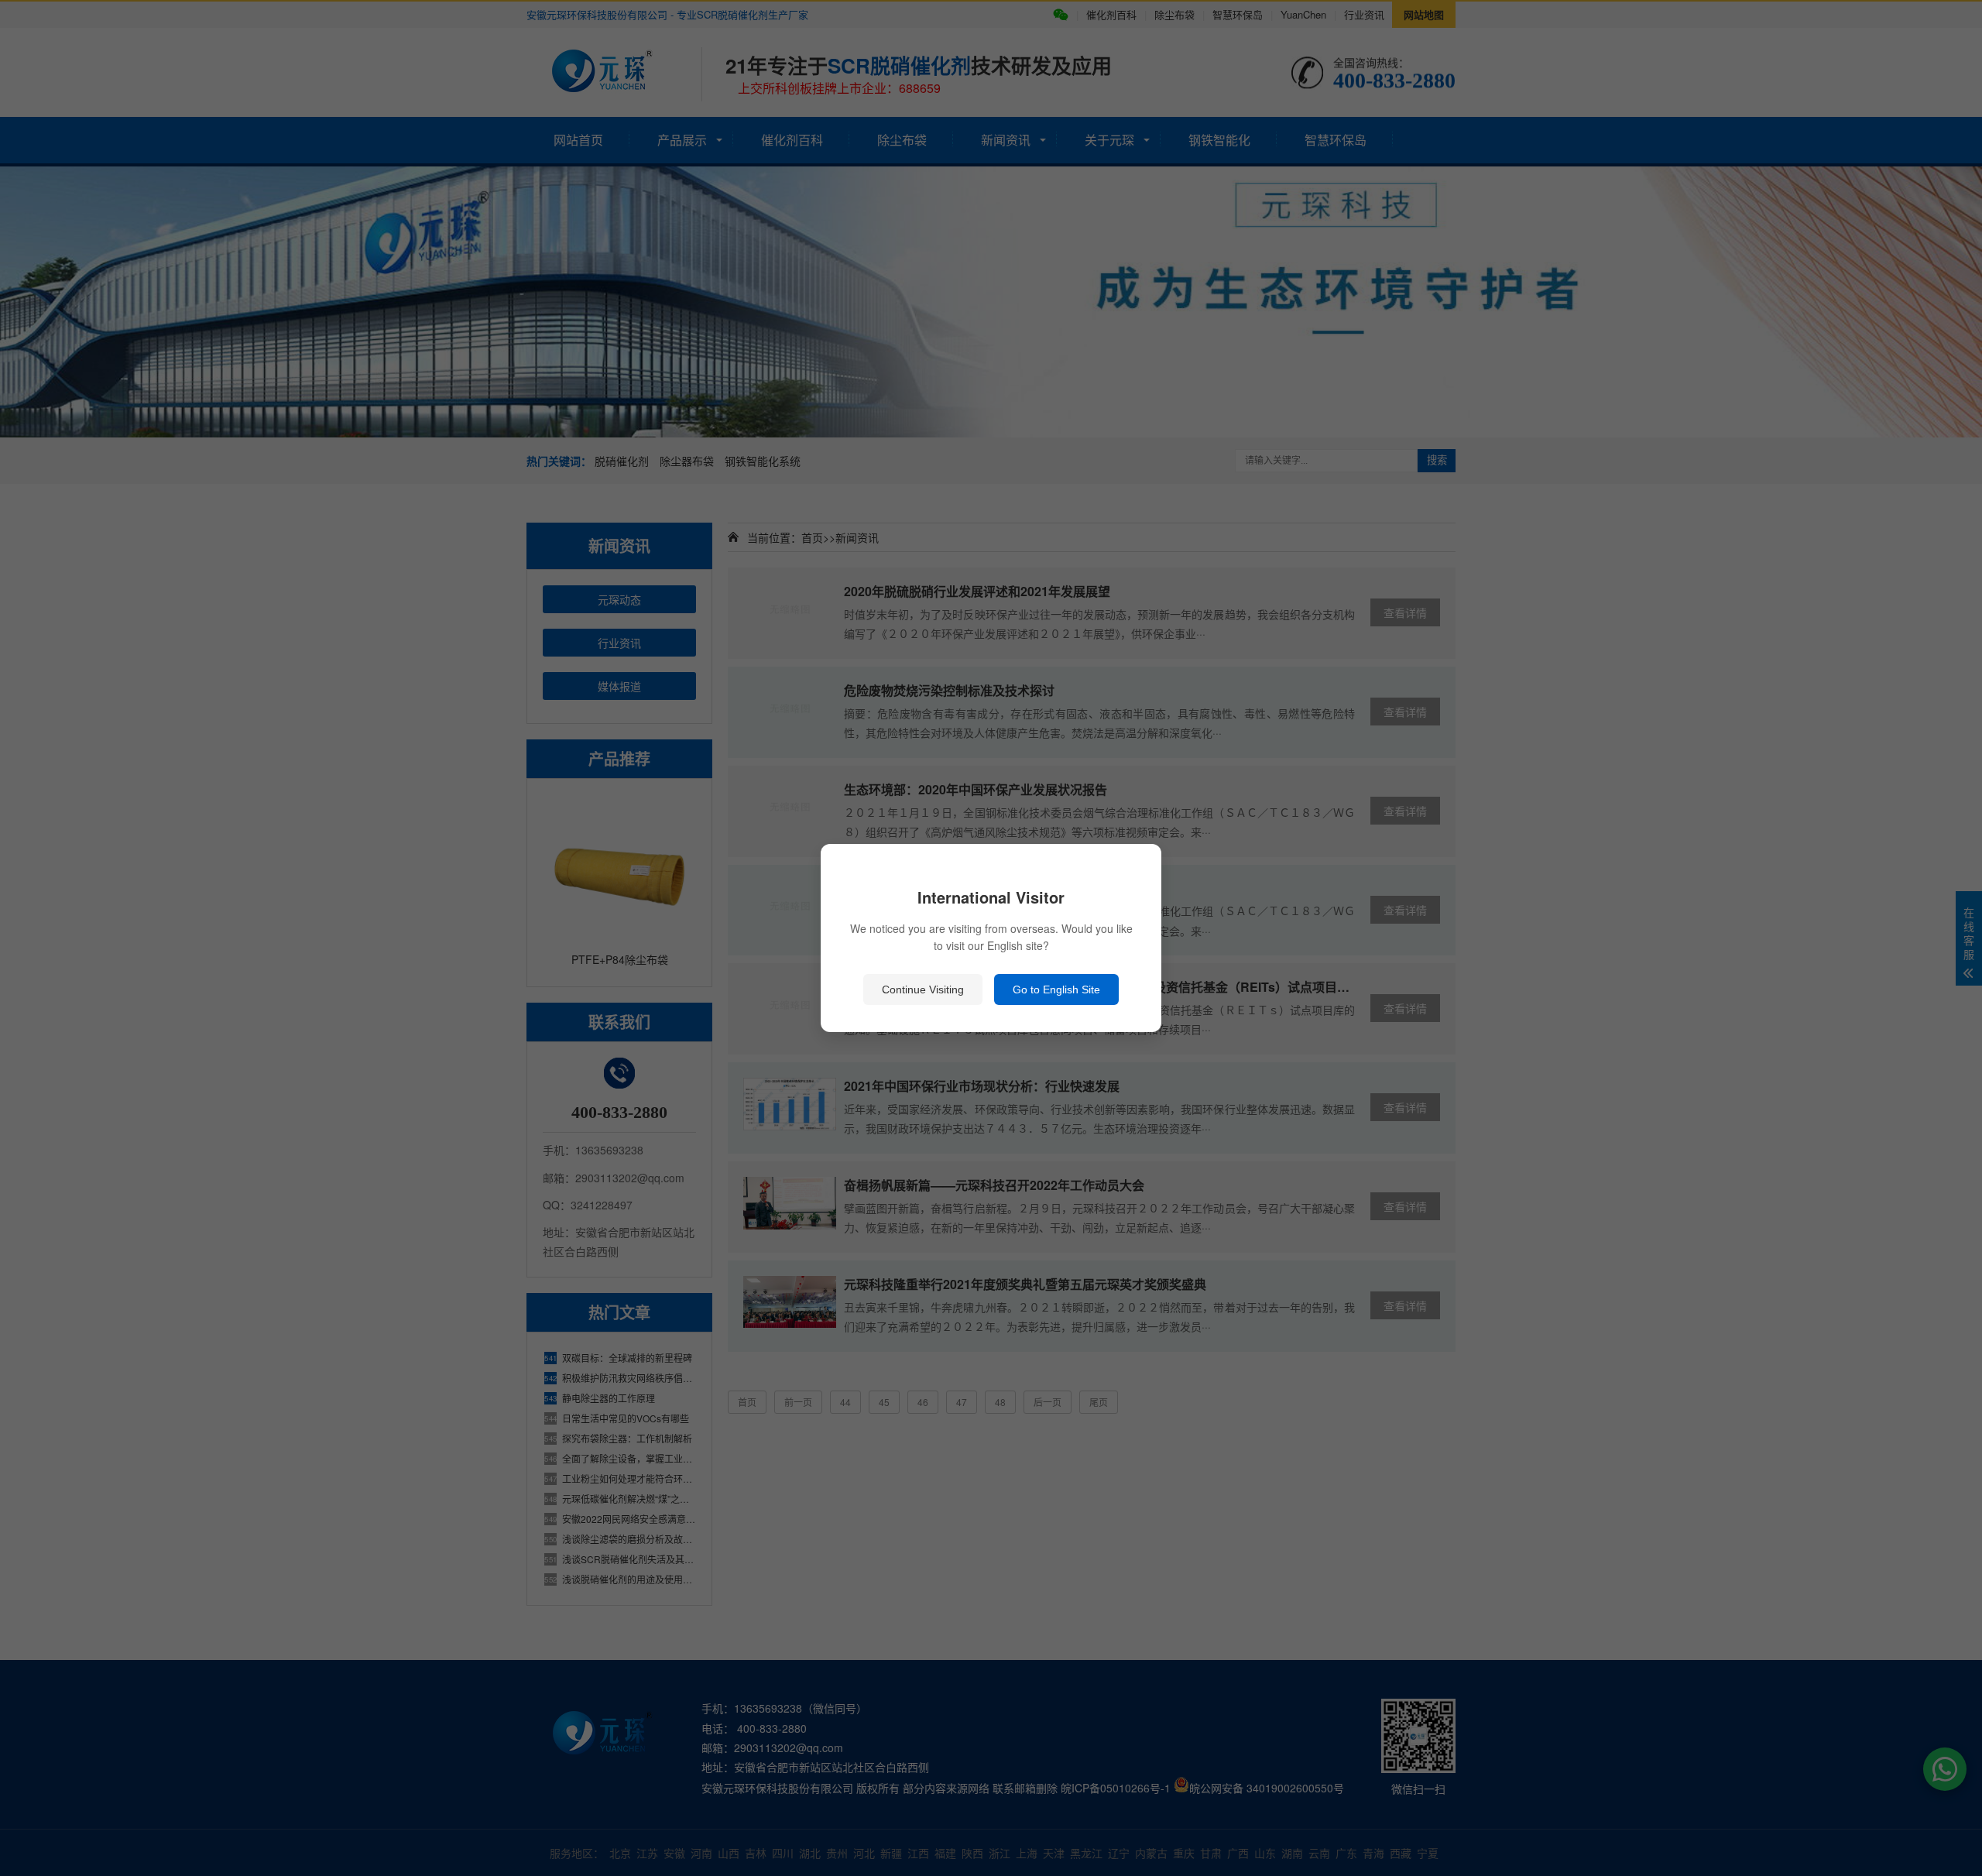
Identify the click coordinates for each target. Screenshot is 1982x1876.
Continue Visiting (923, 989)
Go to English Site (1056, 989)
